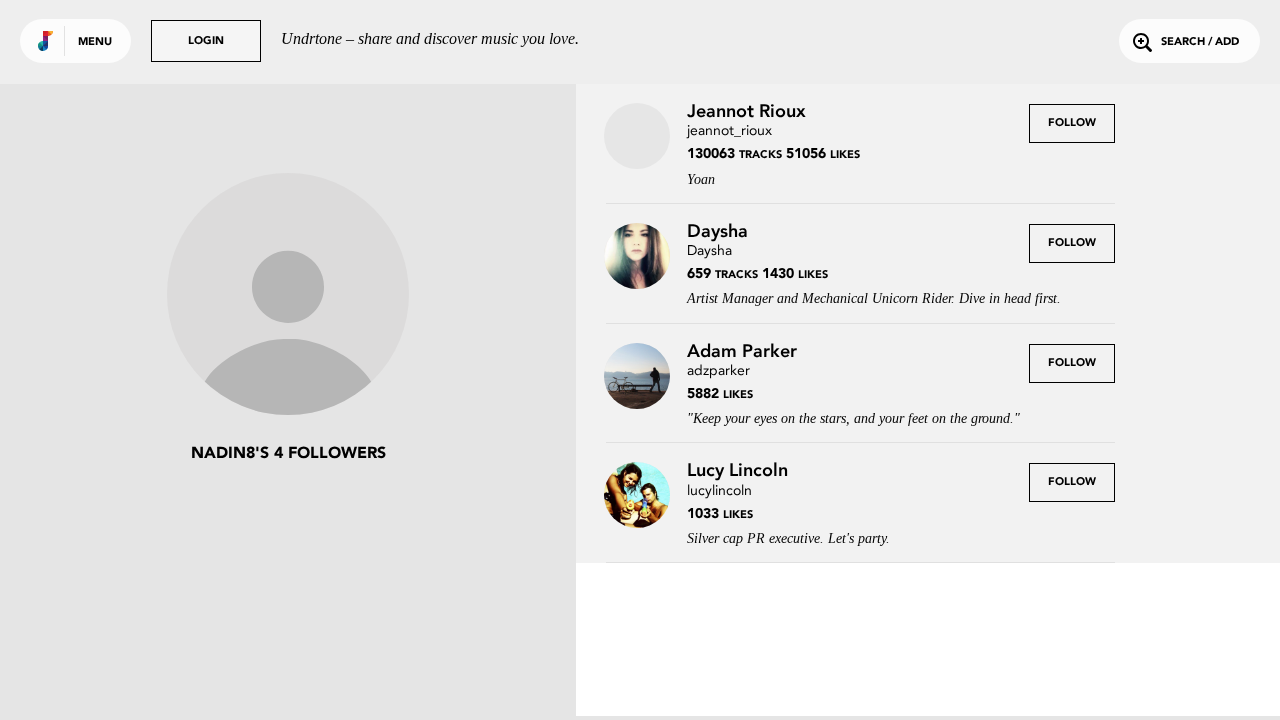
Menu (95, 42)
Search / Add (1200, 42)
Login (206, 41)
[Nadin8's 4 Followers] (288, 296)
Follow (1072, 123)
